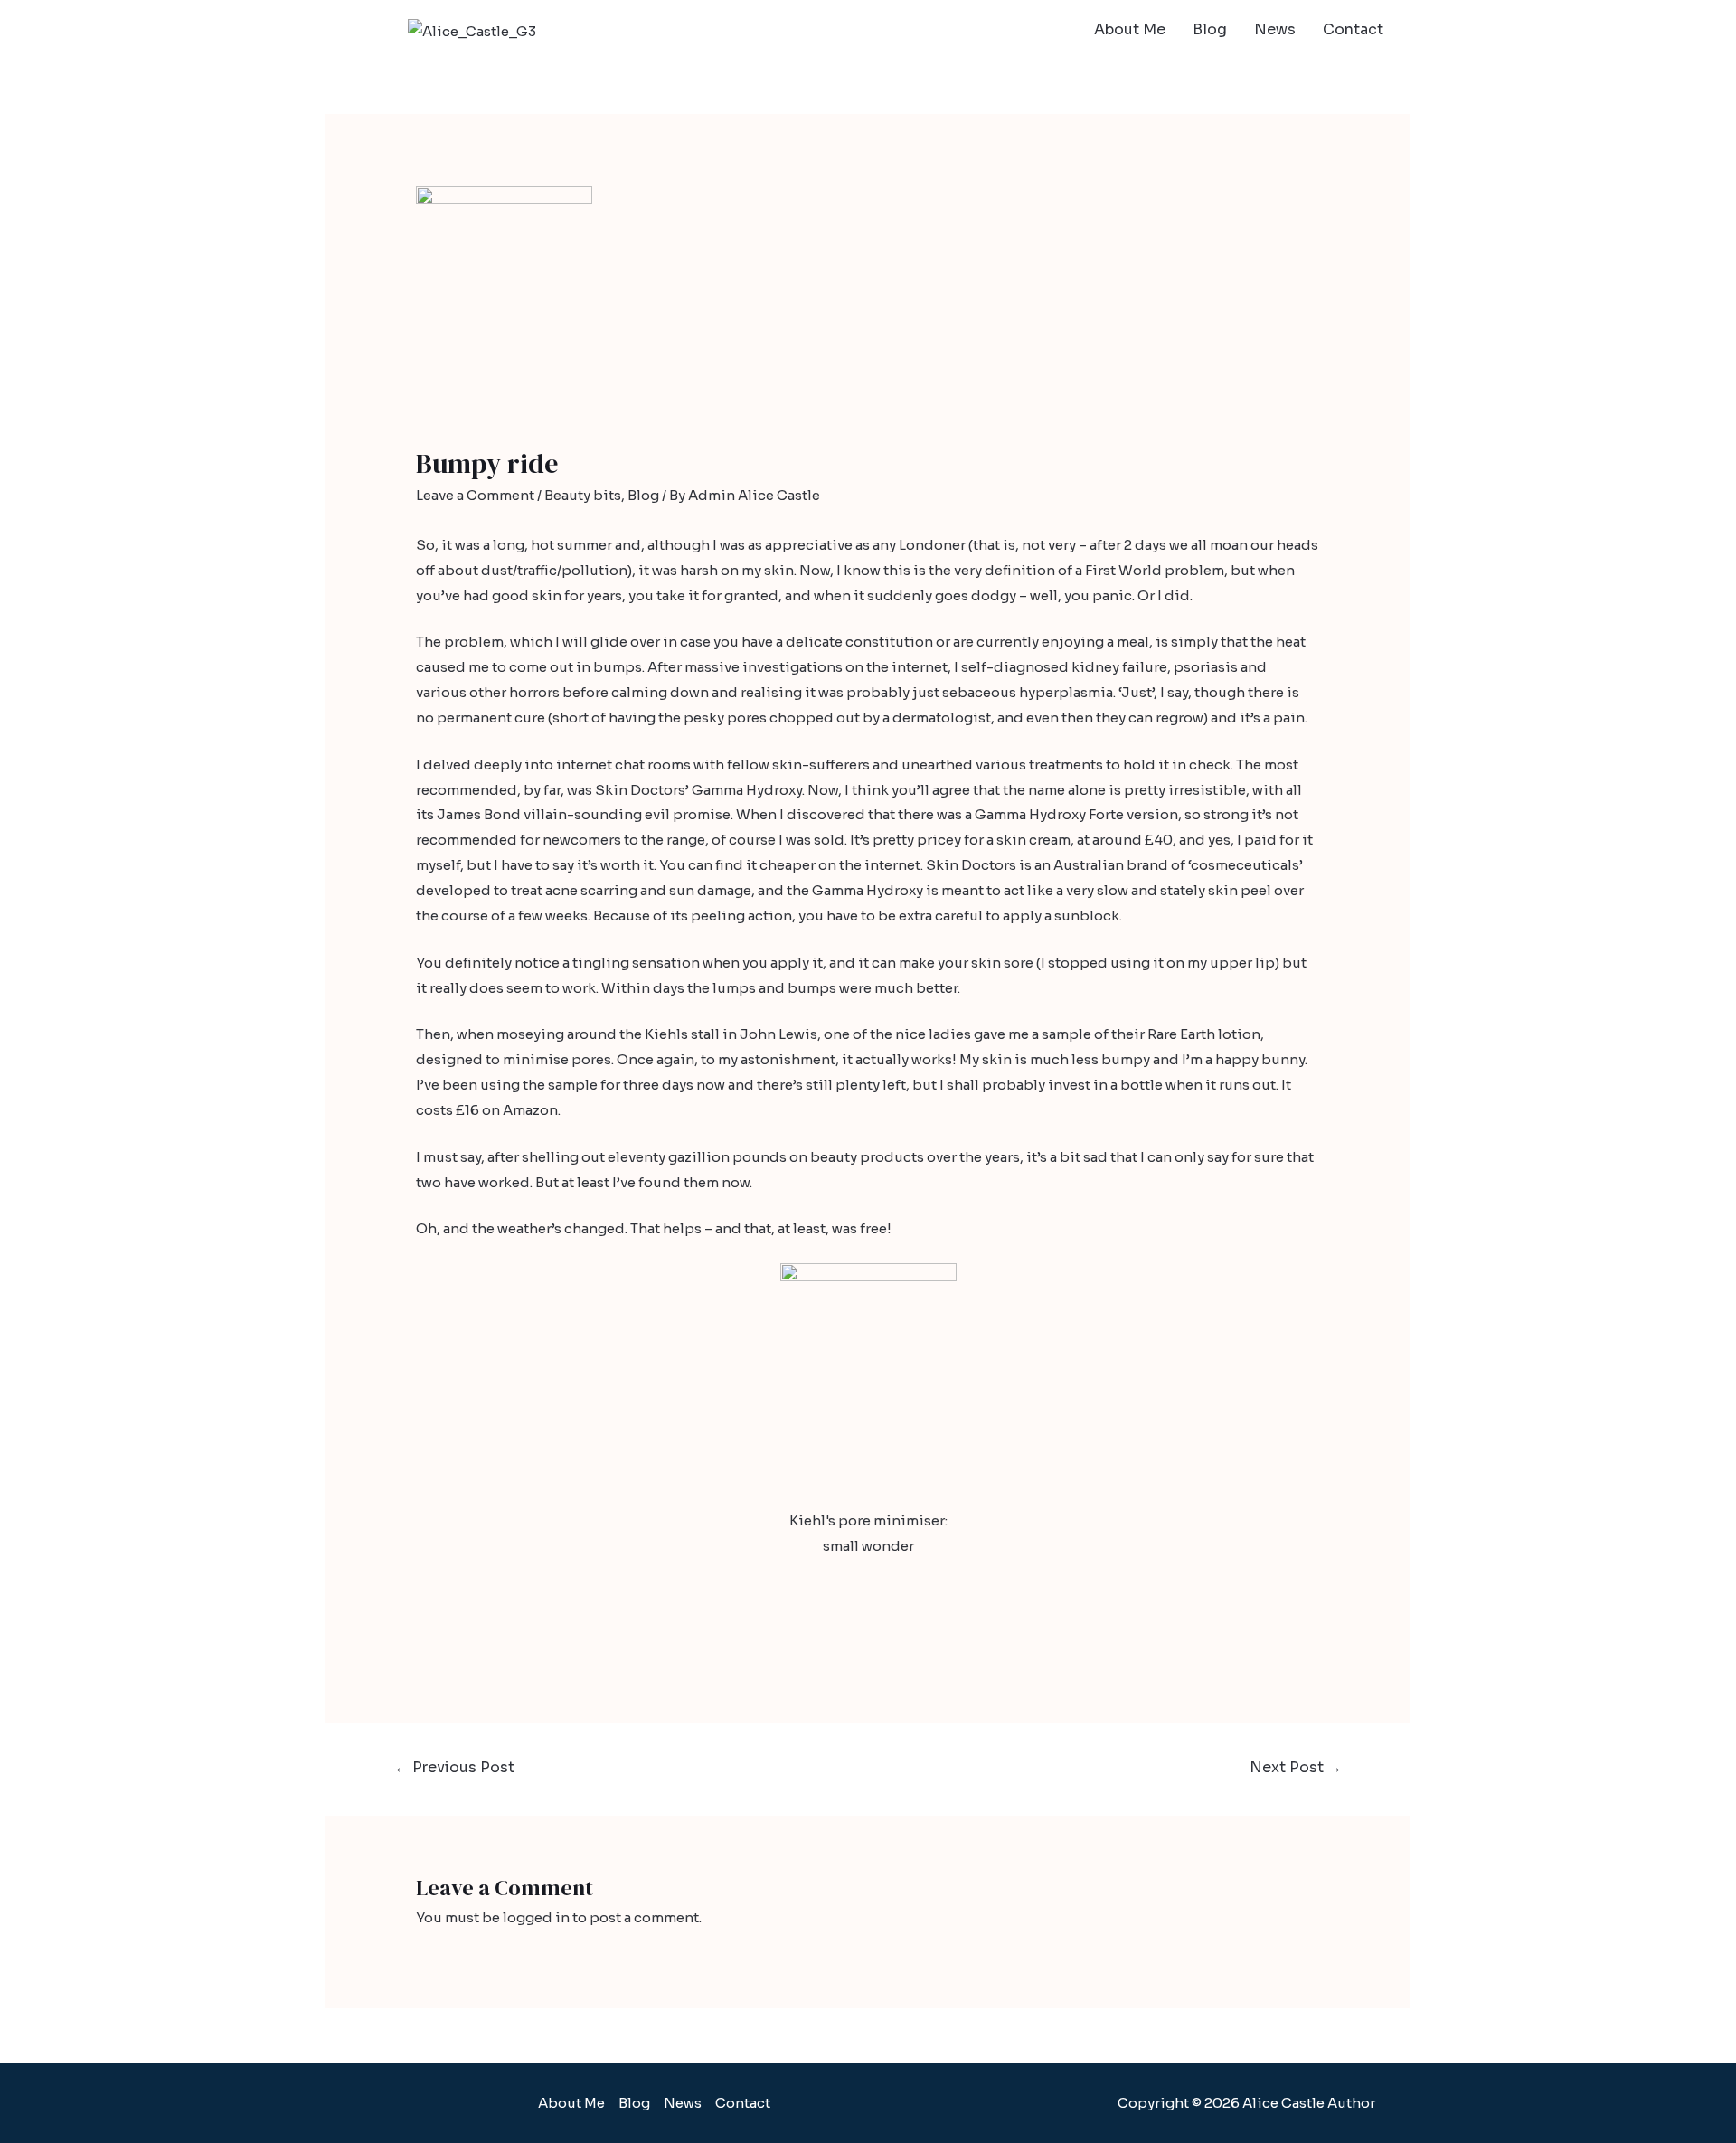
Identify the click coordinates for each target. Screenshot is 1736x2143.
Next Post (1296, 1767)
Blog (1210, 29)
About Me (1130, 29)
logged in (536, 1917)
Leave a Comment (475, 495)
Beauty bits (583, 495)
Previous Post (454, 1767)
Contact (1353, 29)
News (1275, 29)
